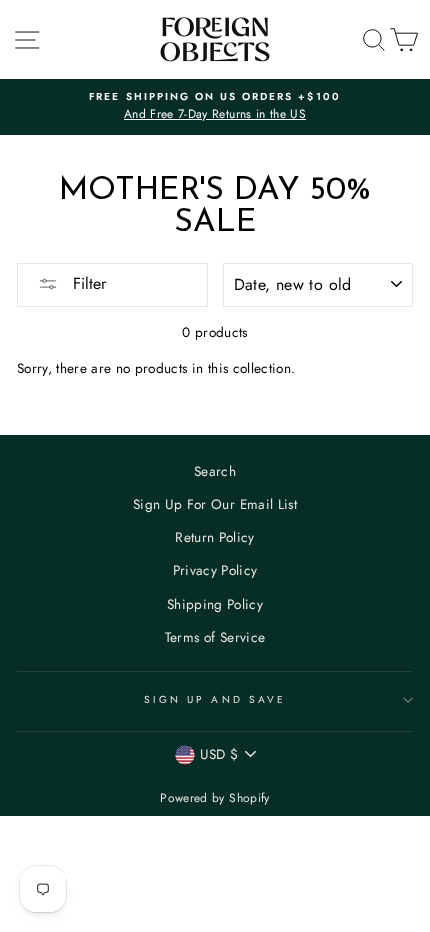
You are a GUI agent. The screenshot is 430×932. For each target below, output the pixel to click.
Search (215, 471)
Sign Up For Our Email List (215, 504)
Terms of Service (215, 637)
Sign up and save (215, 699)
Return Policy (214, 537)
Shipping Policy (215, 604)
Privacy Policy (215, 570)
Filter (87, 283)
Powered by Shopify (214, 798)
